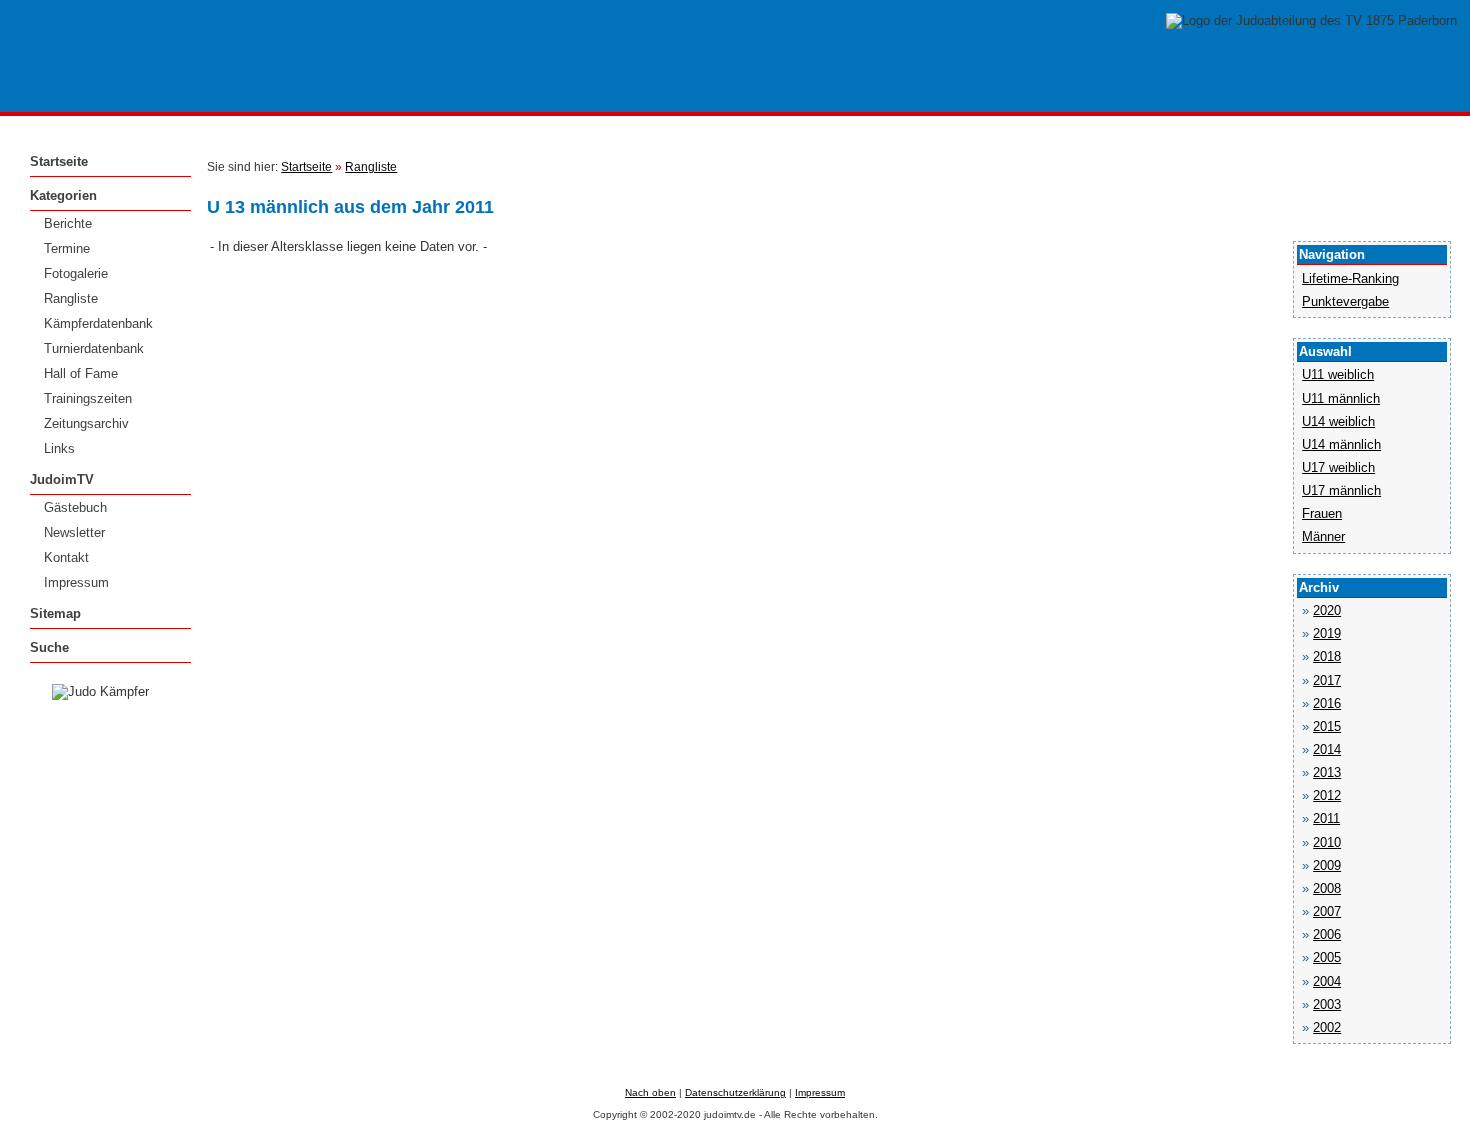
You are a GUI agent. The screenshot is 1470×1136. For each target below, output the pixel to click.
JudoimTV (62, 479)
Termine (67, 248)
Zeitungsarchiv (86, 423)
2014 (1327, 749)
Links (59, 448)
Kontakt (66, 557)
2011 (1326, 818)
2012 (1327, 795)
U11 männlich (1341, 398)
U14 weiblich (1338, 421)
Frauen (1322, 513)
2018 (1327, 656)
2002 (1327, 1027)
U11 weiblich (1338, 374)
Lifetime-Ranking (1350, 278)
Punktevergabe (1345, 301)
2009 (1327, 865)
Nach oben (650, 1092)
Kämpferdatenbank (98, 323)
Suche (49, 647)
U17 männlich (1341, 490)
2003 (1327, 1004)
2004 (1327, 981)
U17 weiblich (1338, 467)
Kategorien (63, 195)
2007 (1327, 911)
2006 (1327, 934)
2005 (1327, 957)
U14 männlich (1341, 444)
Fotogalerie (76, 273)
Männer (1323, 536)
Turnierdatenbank (94, 348)
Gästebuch (75, 507)
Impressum (76, 582)
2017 (1327, 680)
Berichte (68, 223)
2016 (1327, 703)
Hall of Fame (81, 373)
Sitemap (55, 613)
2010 (1327, 842)
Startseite (59, 161)
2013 (1327, 772)
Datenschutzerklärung (735, 1092)
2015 (1327, 726)
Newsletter (74, 532)
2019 (1327, 633)
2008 (1327, 888)
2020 (1327, 610)
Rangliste (71, 298)
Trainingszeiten (88, 398)
